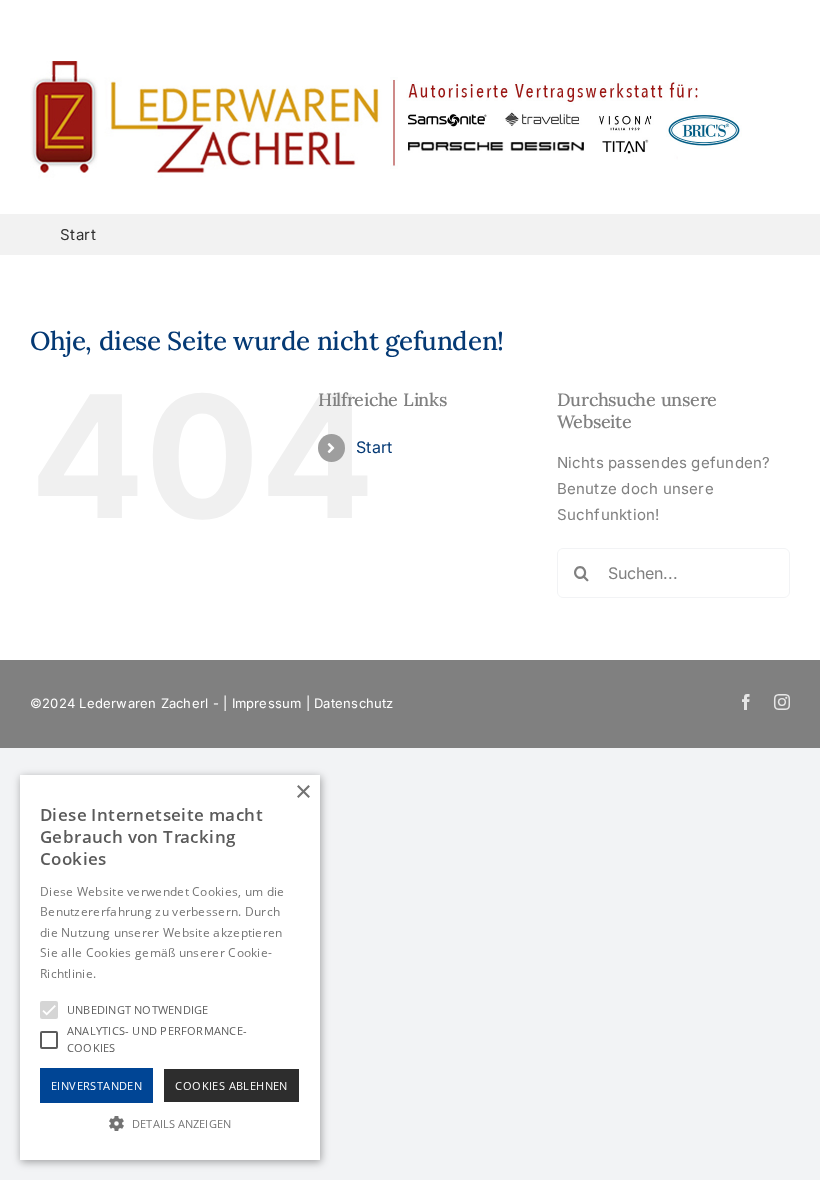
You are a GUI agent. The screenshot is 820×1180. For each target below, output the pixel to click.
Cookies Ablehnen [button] (231, 1085)
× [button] (302, 792)
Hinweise (124, 973)
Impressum (267, 703)
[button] (170, 1123)
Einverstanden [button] (96, 1085)
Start (374, 447)
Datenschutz (353, 703)
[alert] (170, 967)
